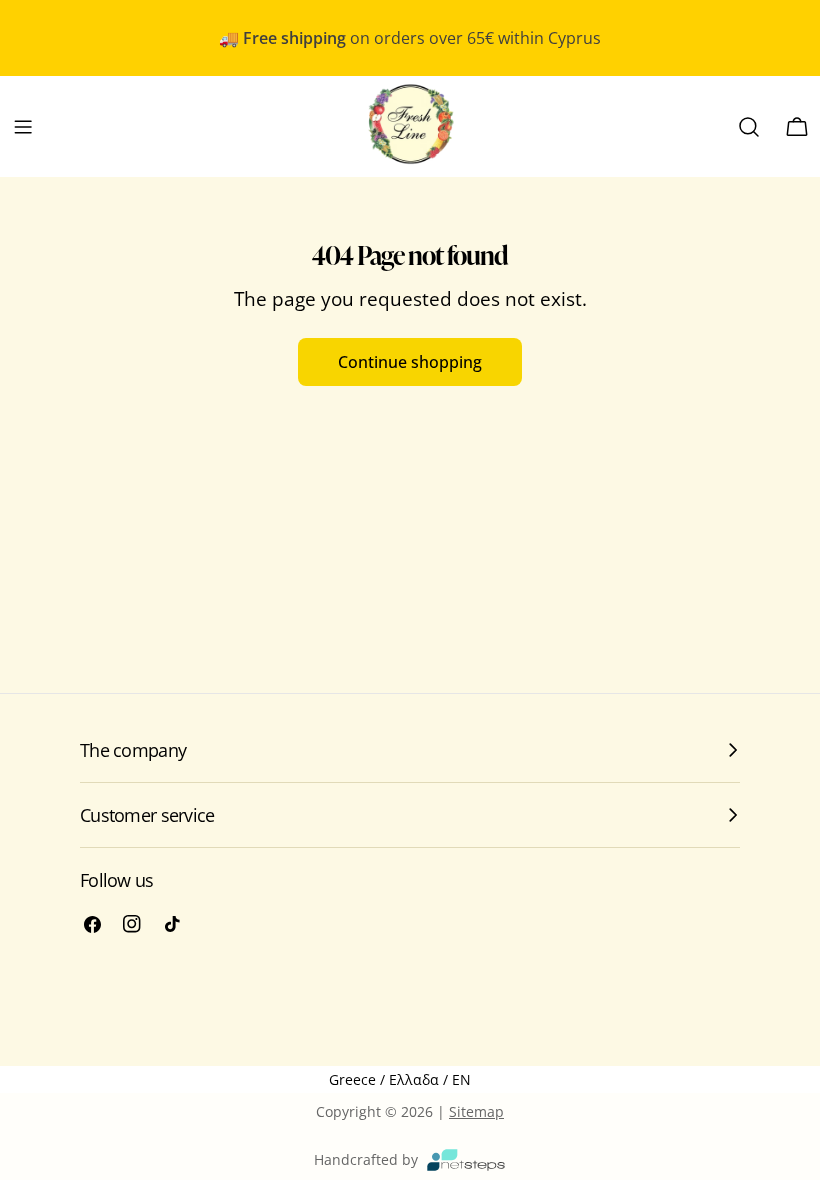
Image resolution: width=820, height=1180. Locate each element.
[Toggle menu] (23, 127)
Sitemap (476, 1111)
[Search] (749, 127)
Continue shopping (410, 362)
